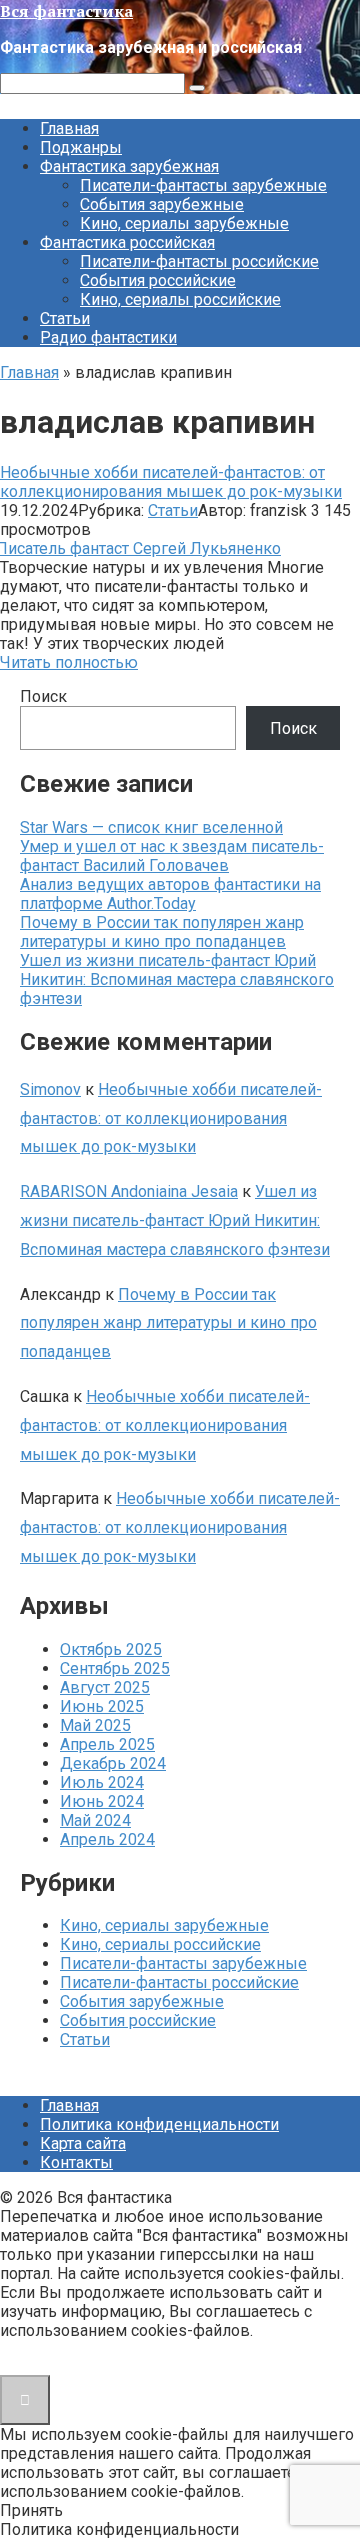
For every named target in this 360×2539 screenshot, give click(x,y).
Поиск (43, 696)
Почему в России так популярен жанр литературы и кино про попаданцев (162, 932)
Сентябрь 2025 (115, 1668)
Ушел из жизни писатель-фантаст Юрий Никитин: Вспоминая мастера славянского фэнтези (177, 979)
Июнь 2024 (102, 1801)
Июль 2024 (102, 1782)
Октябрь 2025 (111, 1649)
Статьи (65, 318)
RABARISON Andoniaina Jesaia (129, 1191)
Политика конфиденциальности (159, 2124)
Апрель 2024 (107, 1839)
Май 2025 (95, 1725)
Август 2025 (105, 1687)
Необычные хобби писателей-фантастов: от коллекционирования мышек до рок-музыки (171, 482)
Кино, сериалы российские (180, 299)
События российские (158, 280)
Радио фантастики (108, 337)
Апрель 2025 (107, 1744)
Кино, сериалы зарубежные (184, 223)
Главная (69, 128)
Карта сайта (83, 2143)
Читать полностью (69, 662)
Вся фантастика (66, 11)
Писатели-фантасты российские (199, 261)
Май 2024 (95, 1820)
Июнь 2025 (102, 1706)
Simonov (50, 1089)
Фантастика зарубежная (129, 166)
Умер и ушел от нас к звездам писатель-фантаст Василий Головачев (172, 856)
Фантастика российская (127, 242)
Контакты (76, 2162)
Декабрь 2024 (113, 1763)
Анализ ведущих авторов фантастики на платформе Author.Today (170, 894)
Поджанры (81, 147)
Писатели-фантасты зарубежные (203, 185)
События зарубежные (162, 204)
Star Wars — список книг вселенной (151, 827)
